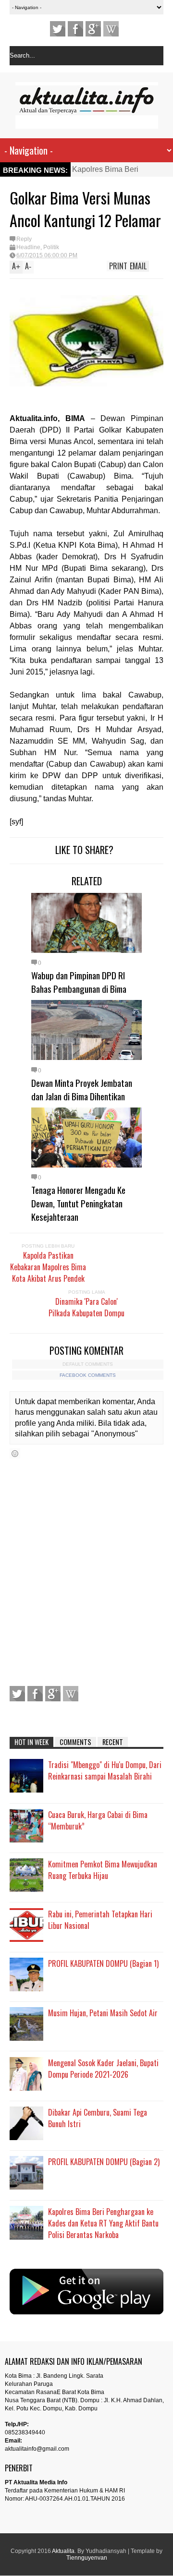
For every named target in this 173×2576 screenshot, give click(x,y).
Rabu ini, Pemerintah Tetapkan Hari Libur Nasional (100, 1920)
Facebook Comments (88, 1375)
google (93, 29)
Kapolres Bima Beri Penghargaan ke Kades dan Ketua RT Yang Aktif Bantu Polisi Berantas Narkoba (103, 2223)
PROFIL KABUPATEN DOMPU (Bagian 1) (103, 1963)
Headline (28, 247)
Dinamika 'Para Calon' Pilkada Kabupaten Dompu (86, 1307)
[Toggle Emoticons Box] (15, 1453)
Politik (51, 247)
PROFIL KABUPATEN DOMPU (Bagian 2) (104, 2162)
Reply (24, 239)
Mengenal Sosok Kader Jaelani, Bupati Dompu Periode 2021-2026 (103, 2069)
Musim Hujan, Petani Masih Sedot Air (103, 2013)
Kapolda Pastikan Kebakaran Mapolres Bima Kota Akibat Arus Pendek (48, 1267)
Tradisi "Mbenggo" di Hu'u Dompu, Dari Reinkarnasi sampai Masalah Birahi (105, 1770)
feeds (111, 29)
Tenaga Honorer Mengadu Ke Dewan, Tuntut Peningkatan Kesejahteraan (78, 1203)
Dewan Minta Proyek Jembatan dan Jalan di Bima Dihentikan (82, 1089)
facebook (75, 29)
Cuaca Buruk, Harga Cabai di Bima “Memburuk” (98, 1820)
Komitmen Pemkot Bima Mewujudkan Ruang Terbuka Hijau (103, 1870)
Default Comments (88, 1364)
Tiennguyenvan (87, 2558)
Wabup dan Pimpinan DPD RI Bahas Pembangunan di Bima (79, 982)
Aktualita (63, 2551)
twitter (58, 29)
